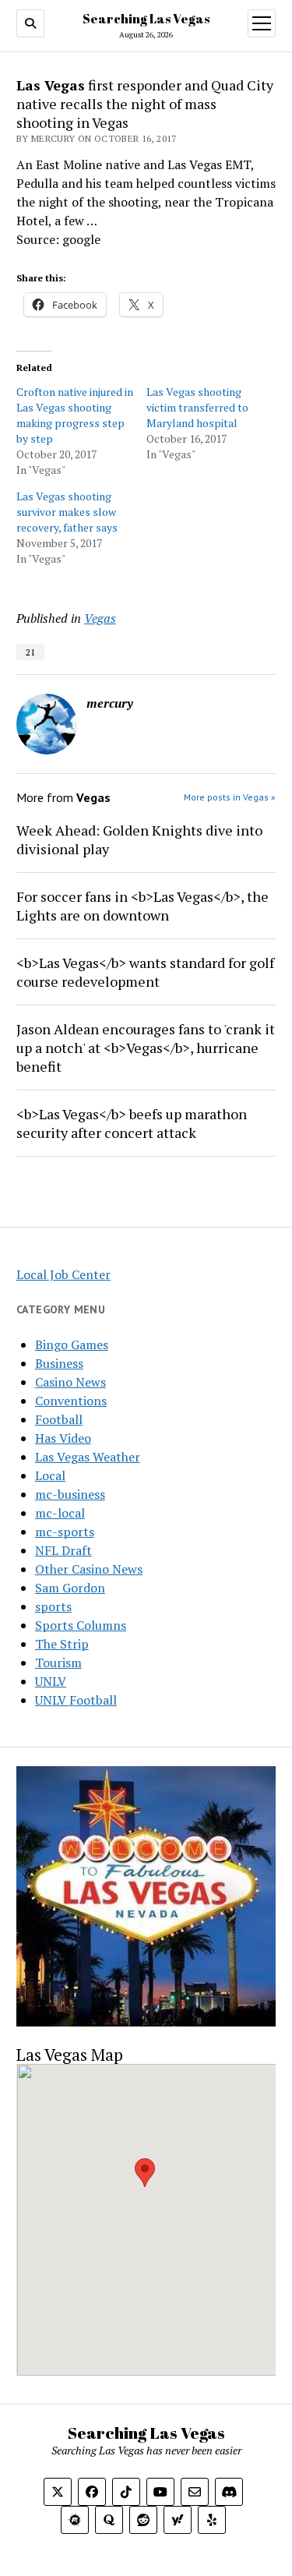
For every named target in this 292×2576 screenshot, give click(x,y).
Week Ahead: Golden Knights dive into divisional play (139, 839)
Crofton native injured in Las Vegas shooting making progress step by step (75, 415)
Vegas (100, 618)
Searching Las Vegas (146, 19)
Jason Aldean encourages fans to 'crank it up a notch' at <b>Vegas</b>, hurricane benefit (146, 1048)
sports (53, 1606)
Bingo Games (72, 1345)
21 (30, 652)
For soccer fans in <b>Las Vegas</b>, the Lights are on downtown (142, 906)
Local (50, 1475)
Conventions (71, 1401)
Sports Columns (81, 1625)
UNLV (51, 1681)
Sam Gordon (70, 1588)
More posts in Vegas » (230, 797)
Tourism (58, 1663)
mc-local (60, 1513)
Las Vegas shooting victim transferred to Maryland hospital (197, 407)
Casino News (70, 1382)
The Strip (62, 1644)
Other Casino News (89, 1569)
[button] (145, 2173)
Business (59, 1363)
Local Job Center (63, 1274)
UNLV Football (76, 1700)
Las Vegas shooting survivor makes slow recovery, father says (67, 512)
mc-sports (65, 1532)
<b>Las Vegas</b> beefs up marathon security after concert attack (132, 1123)
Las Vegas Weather (88, 1457)
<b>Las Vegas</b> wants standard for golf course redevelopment (145, 972)
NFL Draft (63, 1550)
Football (59, 1419)
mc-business (70, 1494)
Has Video (63, 1438)
